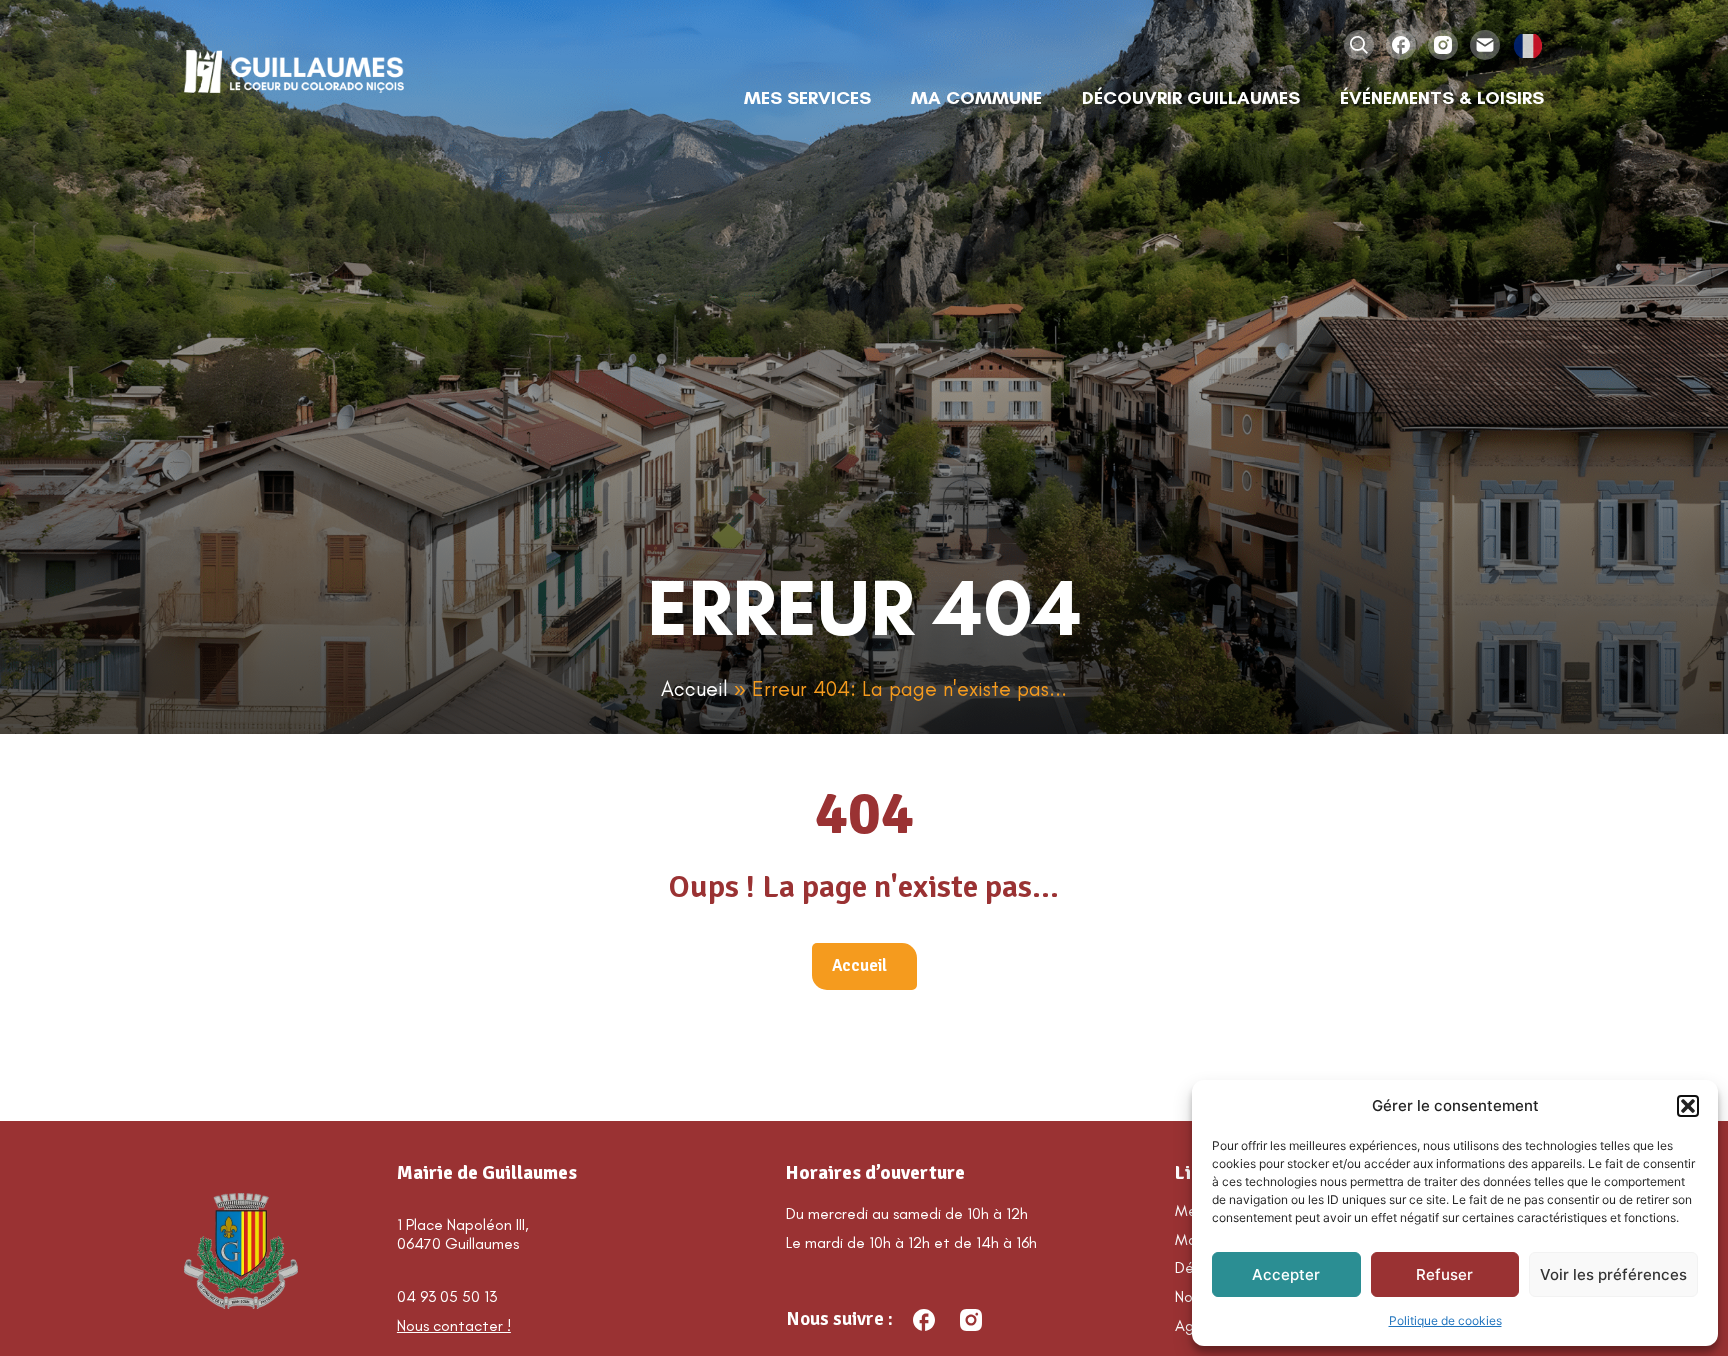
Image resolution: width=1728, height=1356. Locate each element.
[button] (1688, 1106)
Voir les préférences (1613, 1274)
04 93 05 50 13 (447, 1296)
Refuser (1444, 1274)
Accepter (1286, 1274)
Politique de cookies (1445, 1320)
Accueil (694, 688)
